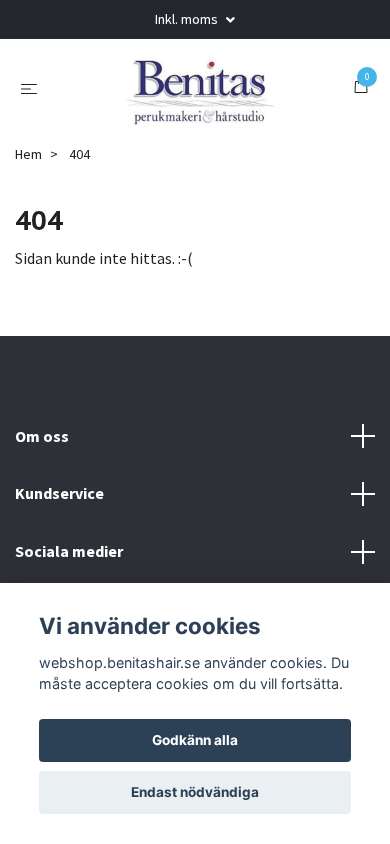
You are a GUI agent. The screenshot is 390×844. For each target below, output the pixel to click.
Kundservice (59, 493)
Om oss (42, 436)
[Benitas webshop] (199, 87)
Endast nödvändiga (195, 792)
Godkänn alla (195, 740)
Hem (28, 154)
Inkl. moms (188, 19)
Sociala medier (69, 551)
